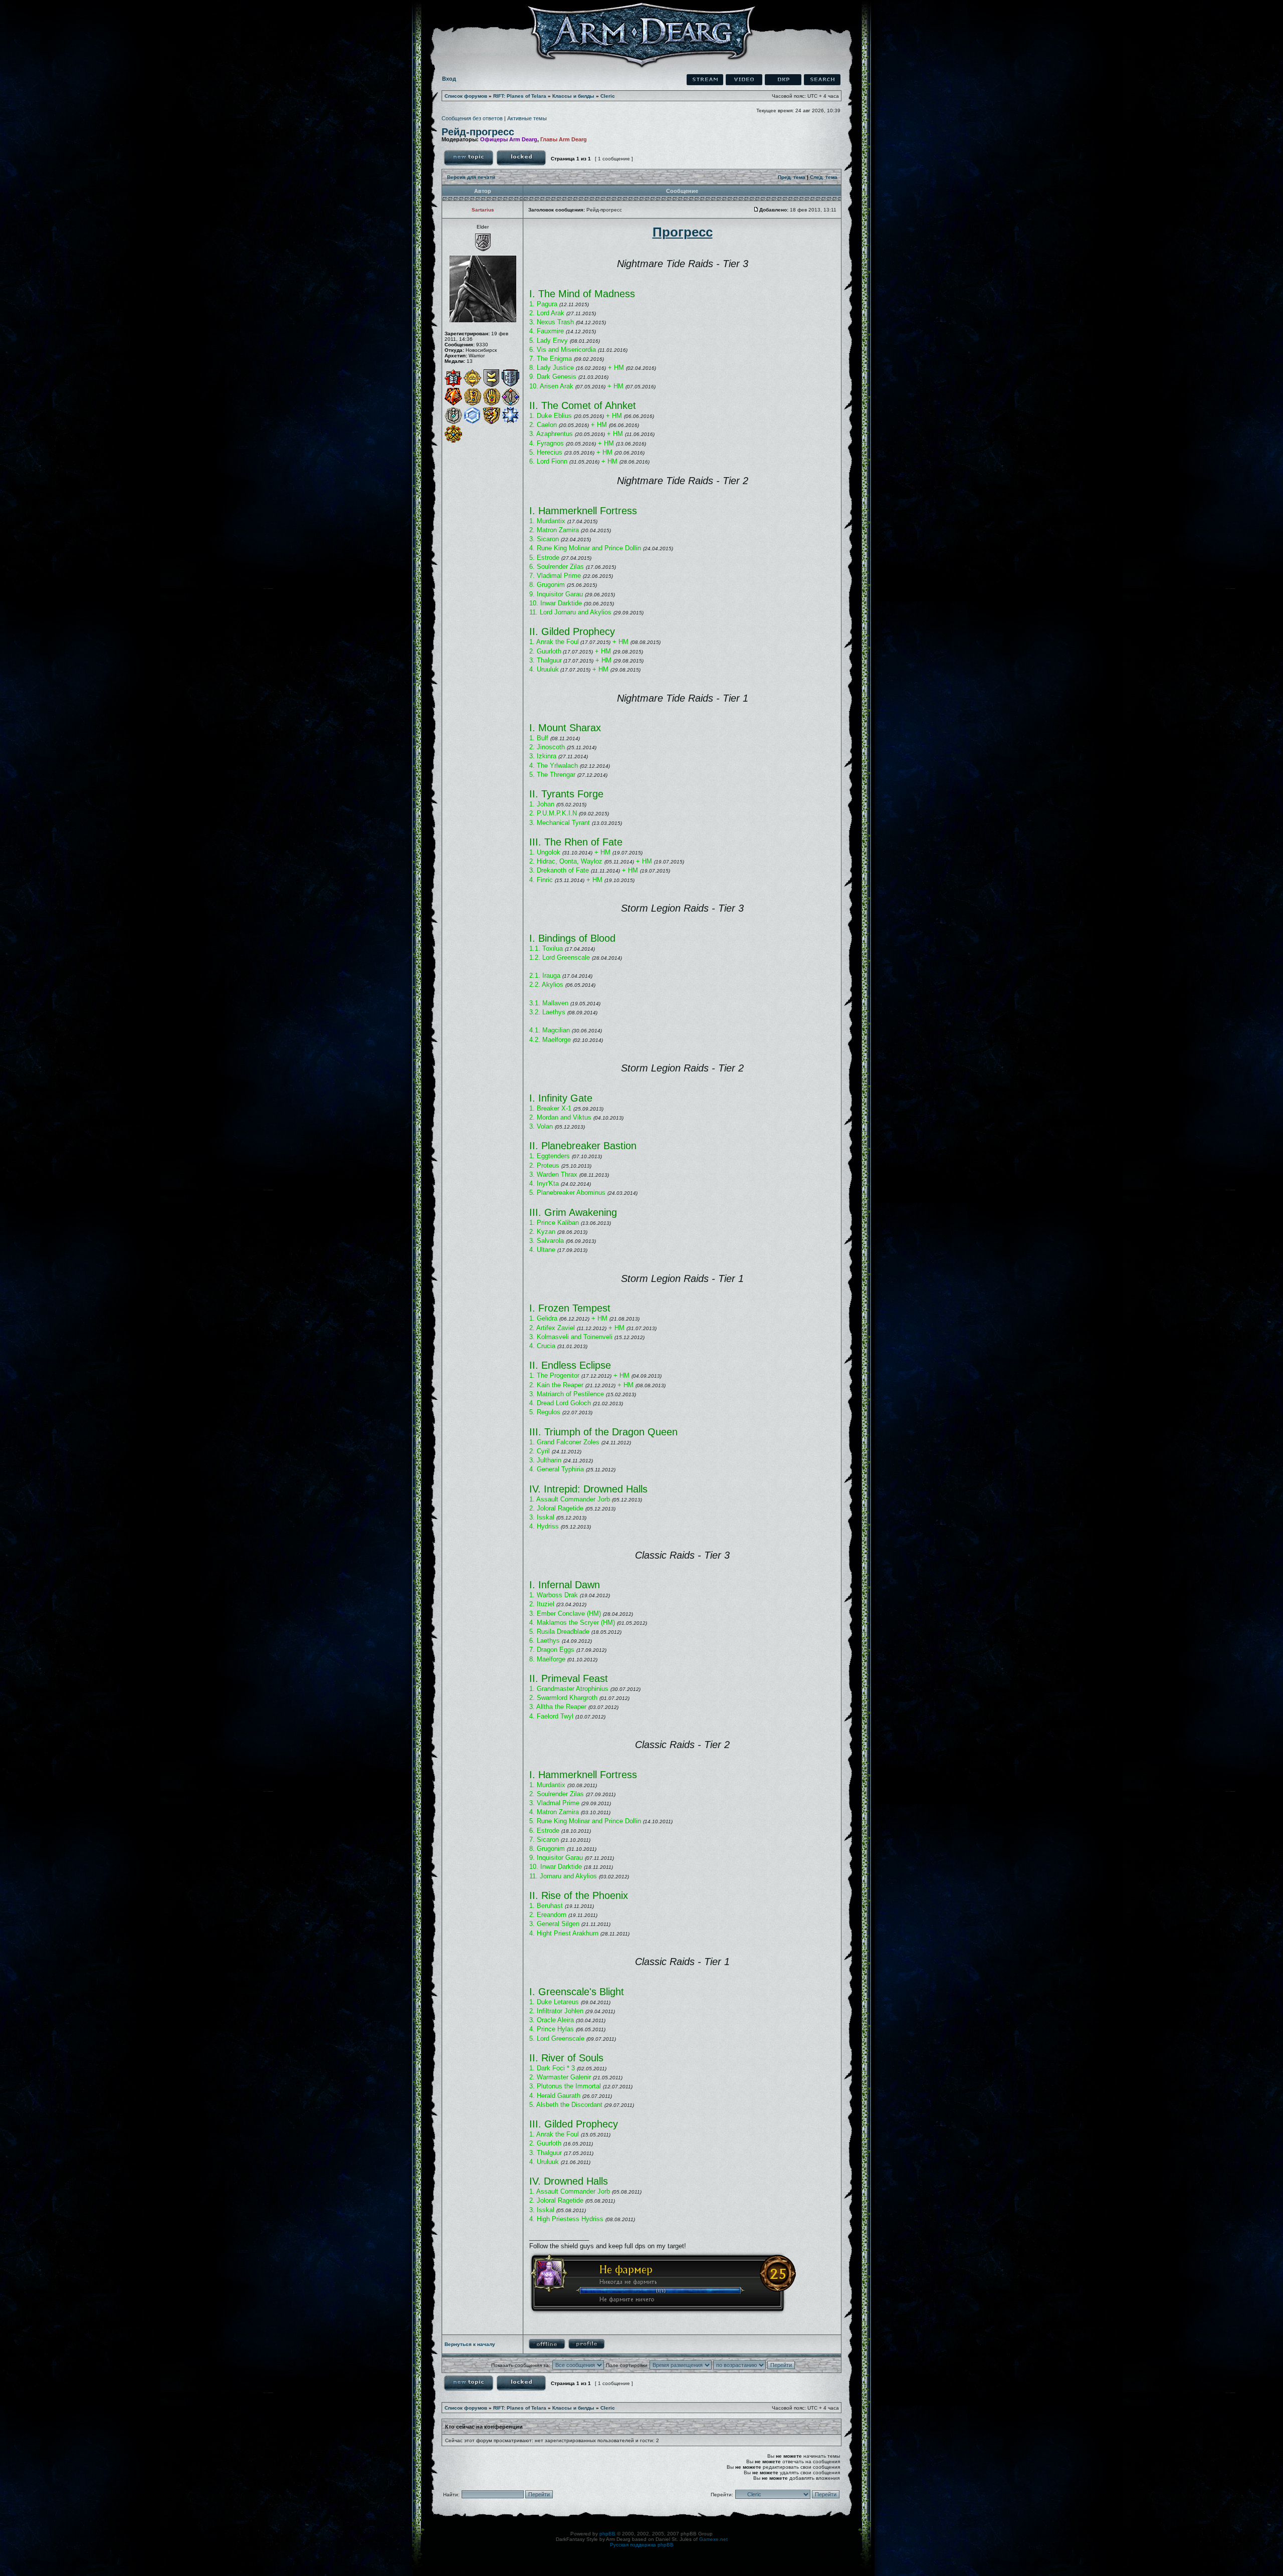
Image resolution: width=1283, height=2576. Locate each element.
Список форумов (466, 96)
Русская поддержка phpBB (642, 2545)
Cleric (608, 96)
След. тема (824, 177)
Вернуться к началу (470, 2344)
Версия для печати (471, 177)
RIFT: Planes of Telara (520, 96)
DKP (783, 80)
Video (744, 80)
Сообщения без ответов (472, 118)
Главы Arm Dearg (564, 139)
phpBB (607, 2534)
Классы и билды (573, 96)
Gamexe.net (713, 2539)
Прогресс (683, 232)
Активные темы (527, 118)
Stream (705, 80)
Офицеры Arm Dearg (509, 139)
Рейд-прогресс (478, 132)
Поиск (822, 80)
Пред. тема (792, 177)
